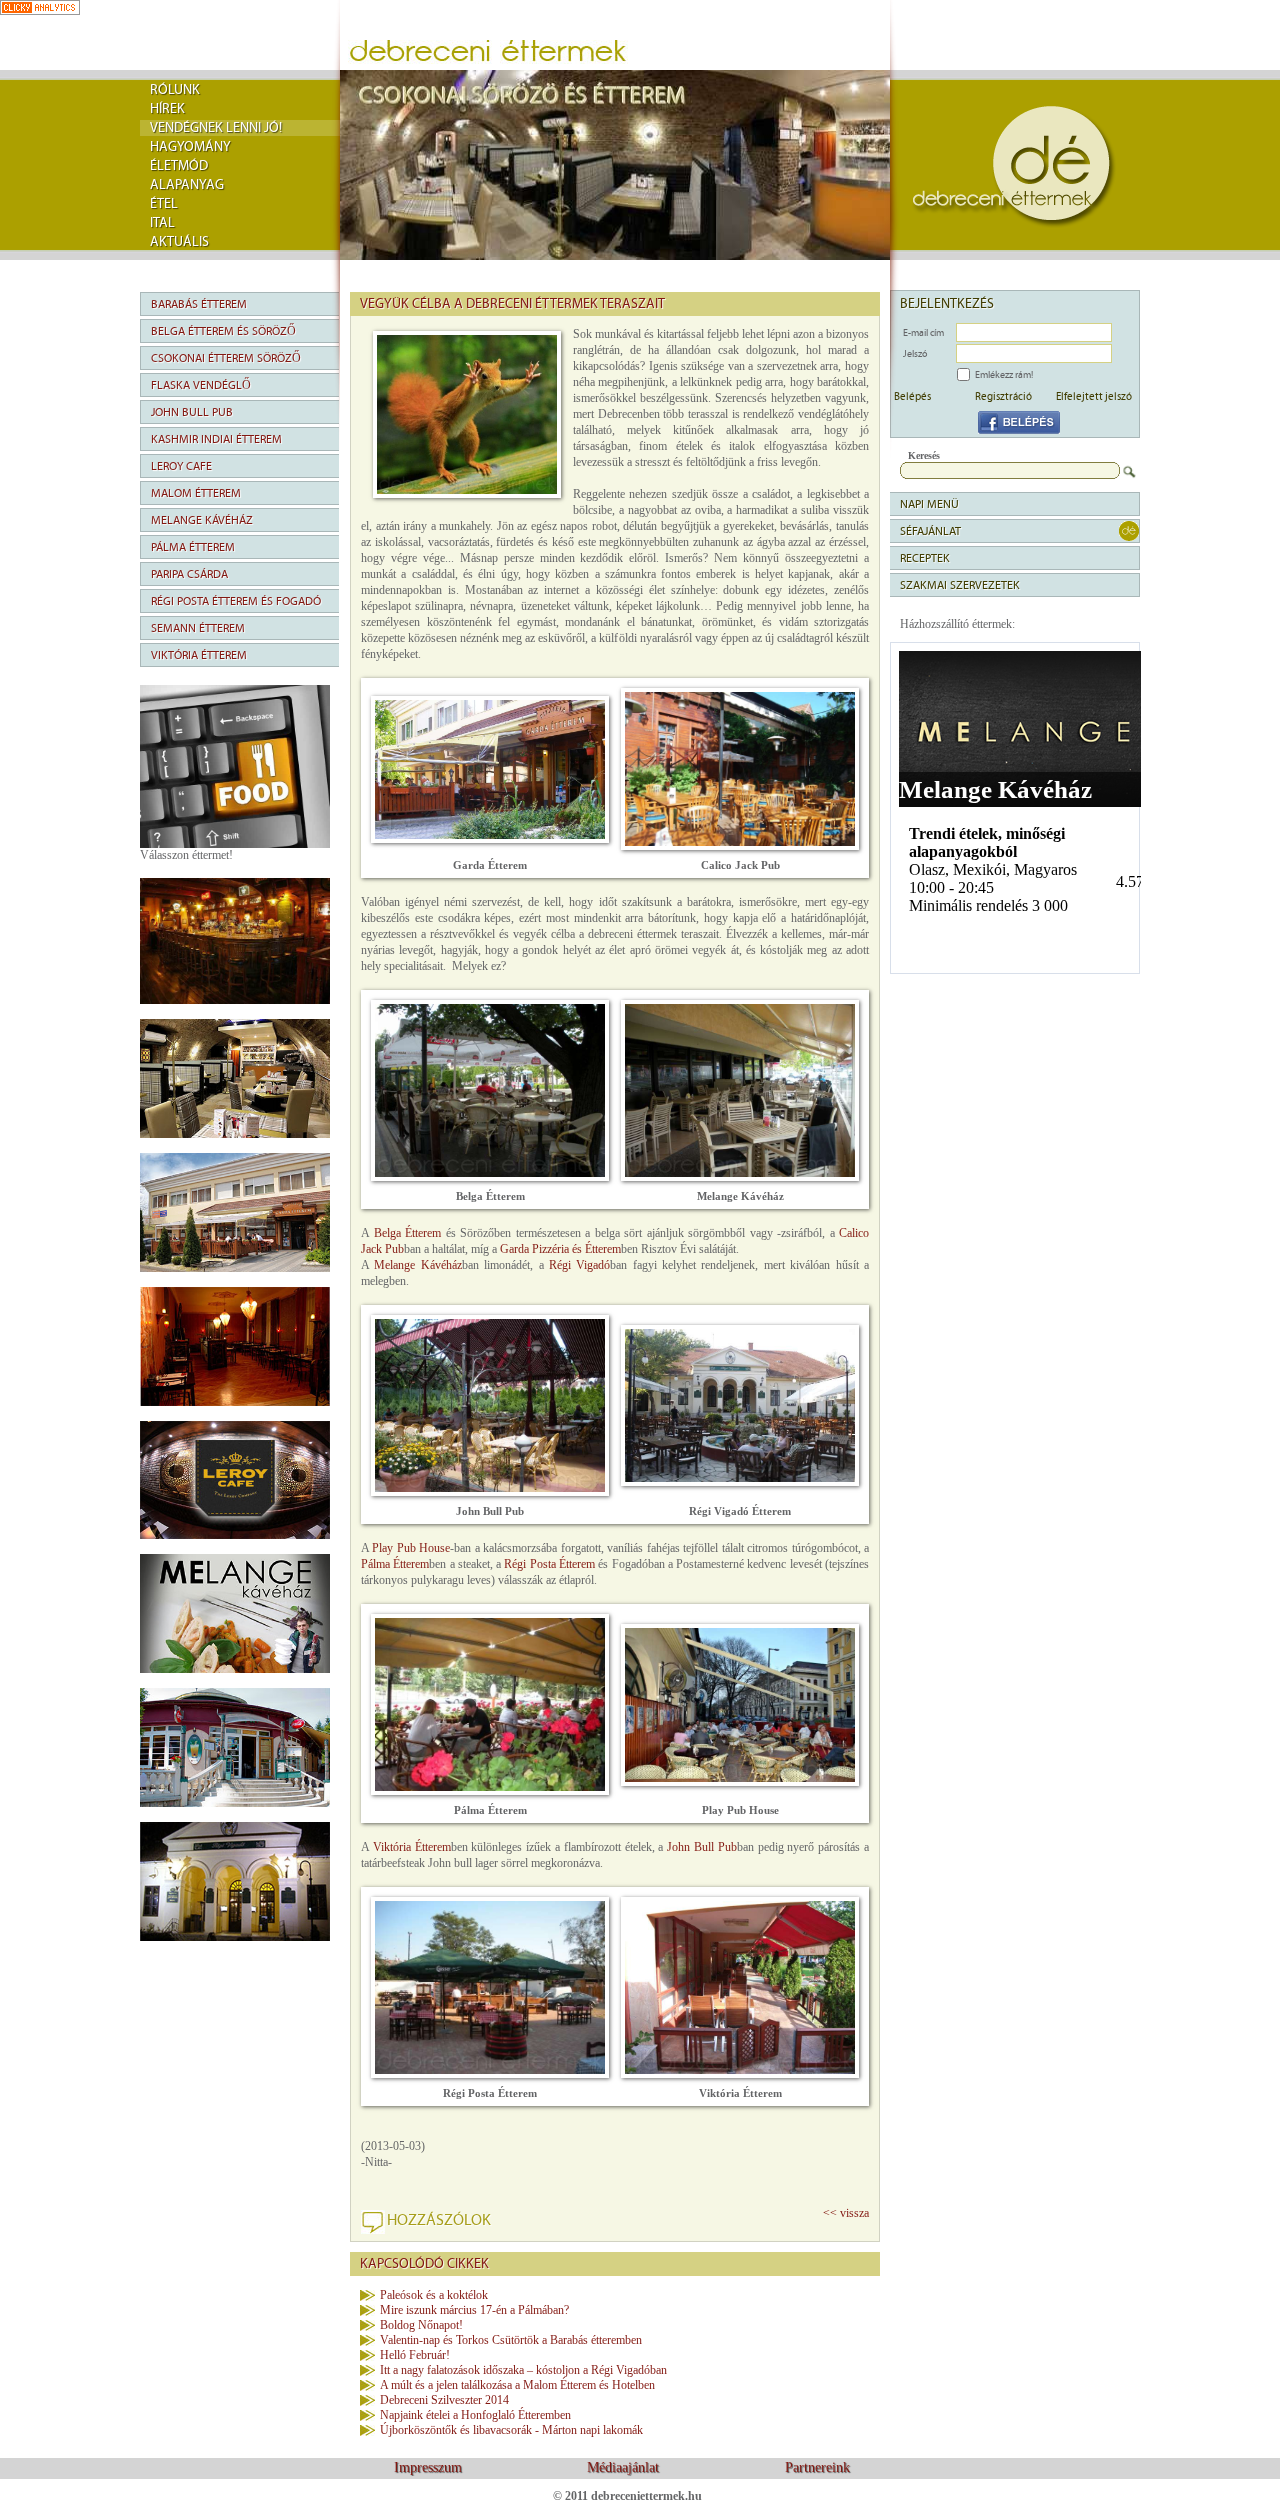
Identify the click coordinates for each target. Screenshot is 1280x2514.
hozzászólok (439, 2220)
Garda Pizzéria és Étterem (560, 1249)
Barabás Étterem (199, 304)
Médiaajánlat (623, 2467)
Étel (164, 204)
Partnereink (817, 2467)
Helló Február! (415, 2355)
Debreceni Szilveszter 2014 (444, 2400)
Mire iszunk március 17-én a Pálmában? (474, 2310)
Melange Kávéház (202, 520)
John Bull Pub (192, 412)
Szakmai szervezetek (960, 585)
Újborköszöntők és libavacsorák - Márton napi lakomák (511, 2430)
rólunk (175, 90)
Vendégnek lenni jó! (216, 128)
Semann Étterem (198, 628)
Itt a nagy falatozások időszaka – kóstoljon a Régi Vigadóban (523, 2370)
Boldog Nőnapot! (421, 2325)
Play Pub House (411, 1548)
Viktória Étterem (199, 655)
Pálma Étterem (193, 547)
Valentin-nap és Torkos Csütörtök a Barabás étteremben (511, 2340)
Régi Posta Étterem (549, 1564)
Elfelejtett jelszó (1094, 396)
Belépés (912, 396)
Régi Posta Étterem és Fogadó (236, 601)
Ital (162, 223)
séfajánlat (930, 531)
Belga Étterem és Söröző (223, 331)
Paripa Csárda (189, 574)
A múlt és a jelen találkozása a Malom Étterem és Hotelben (517, 2385)
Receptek (925, 558)
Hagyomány (190, 147)
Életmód (179, 166)
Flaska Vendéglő (201, 385)
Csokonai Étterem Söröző (226, 358)
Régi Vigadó (579, 1265)
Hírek (167, 109)
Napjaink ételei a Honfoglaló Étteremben (475, 2415)
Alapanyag (187, 185)
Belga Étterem (408, 1233)
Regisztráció (1003, 396)
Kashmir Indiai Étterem (216, 439)
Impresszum (428, 2467)
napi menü (929, 504)
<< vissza (846, 2213)
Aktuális (179, 242)
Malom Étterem (196, 493)
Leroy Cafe (181, 466)
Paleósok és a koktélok (434, 2295)
